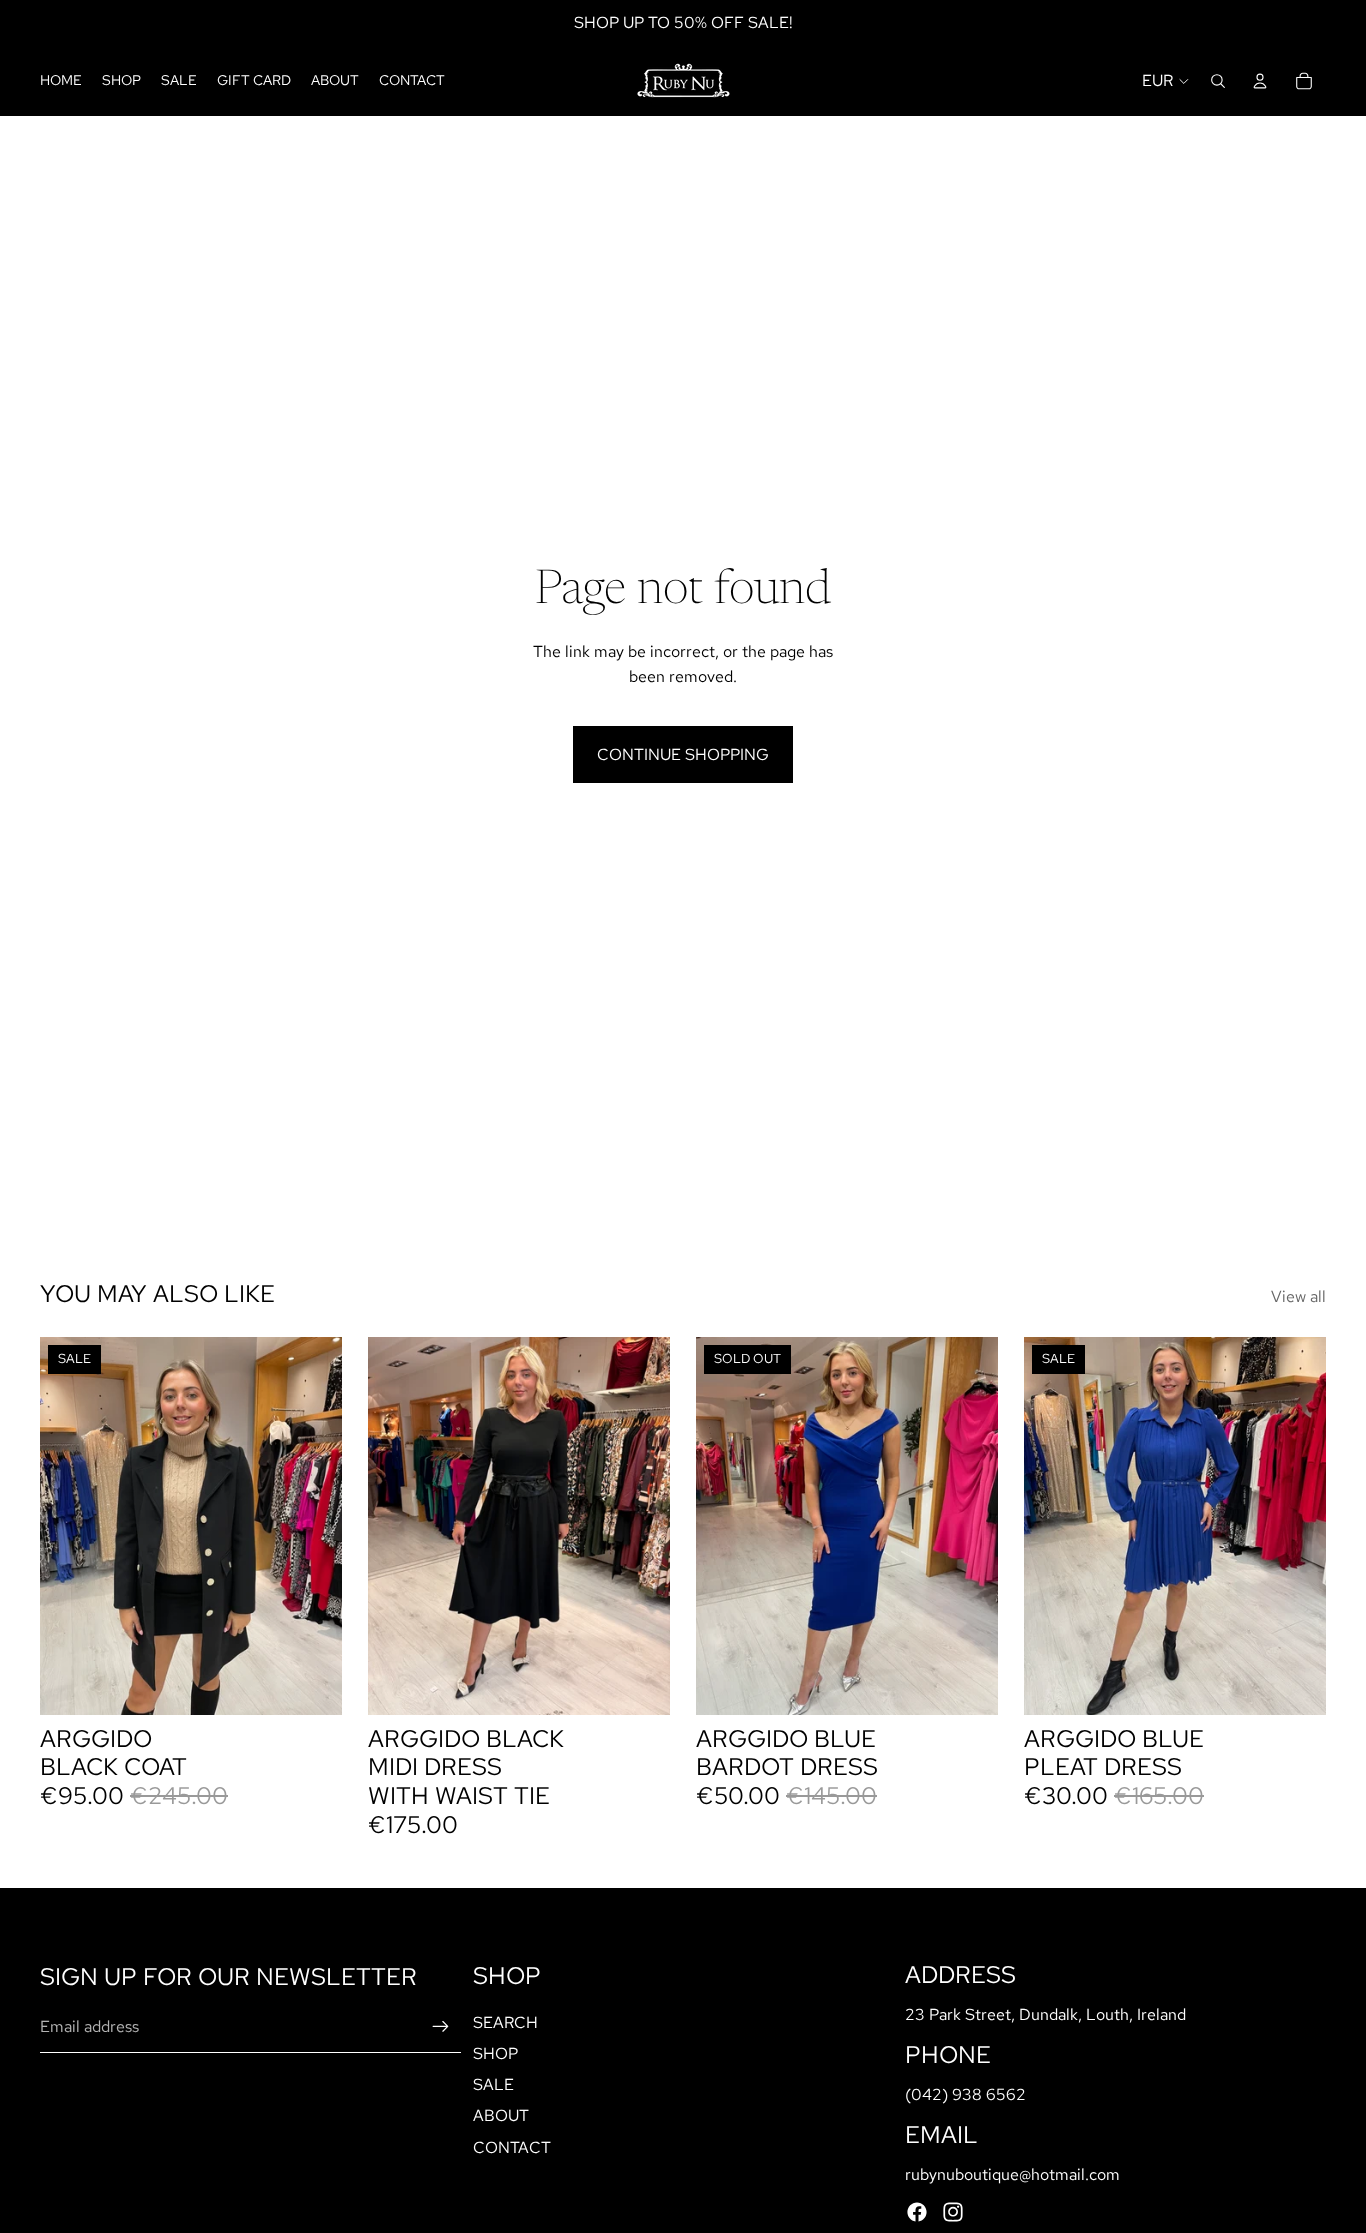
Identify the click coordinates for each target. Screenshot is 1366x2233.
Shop (495, 2053)
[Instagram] (953, 2212)
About (501, 2115)
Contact (512, 2147)
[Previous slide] (70, 1526)
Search (505, 2022)
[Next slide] (312, 1526)
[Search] (1218, 81)
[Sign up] (441, 2028)
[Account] (1260, 81)
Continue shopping (683, 754)
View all (1298, 1296)
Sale (493, 2084)
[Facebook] (917, 2212)
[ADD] (311, 1684)
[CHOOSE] (639, 1684)
